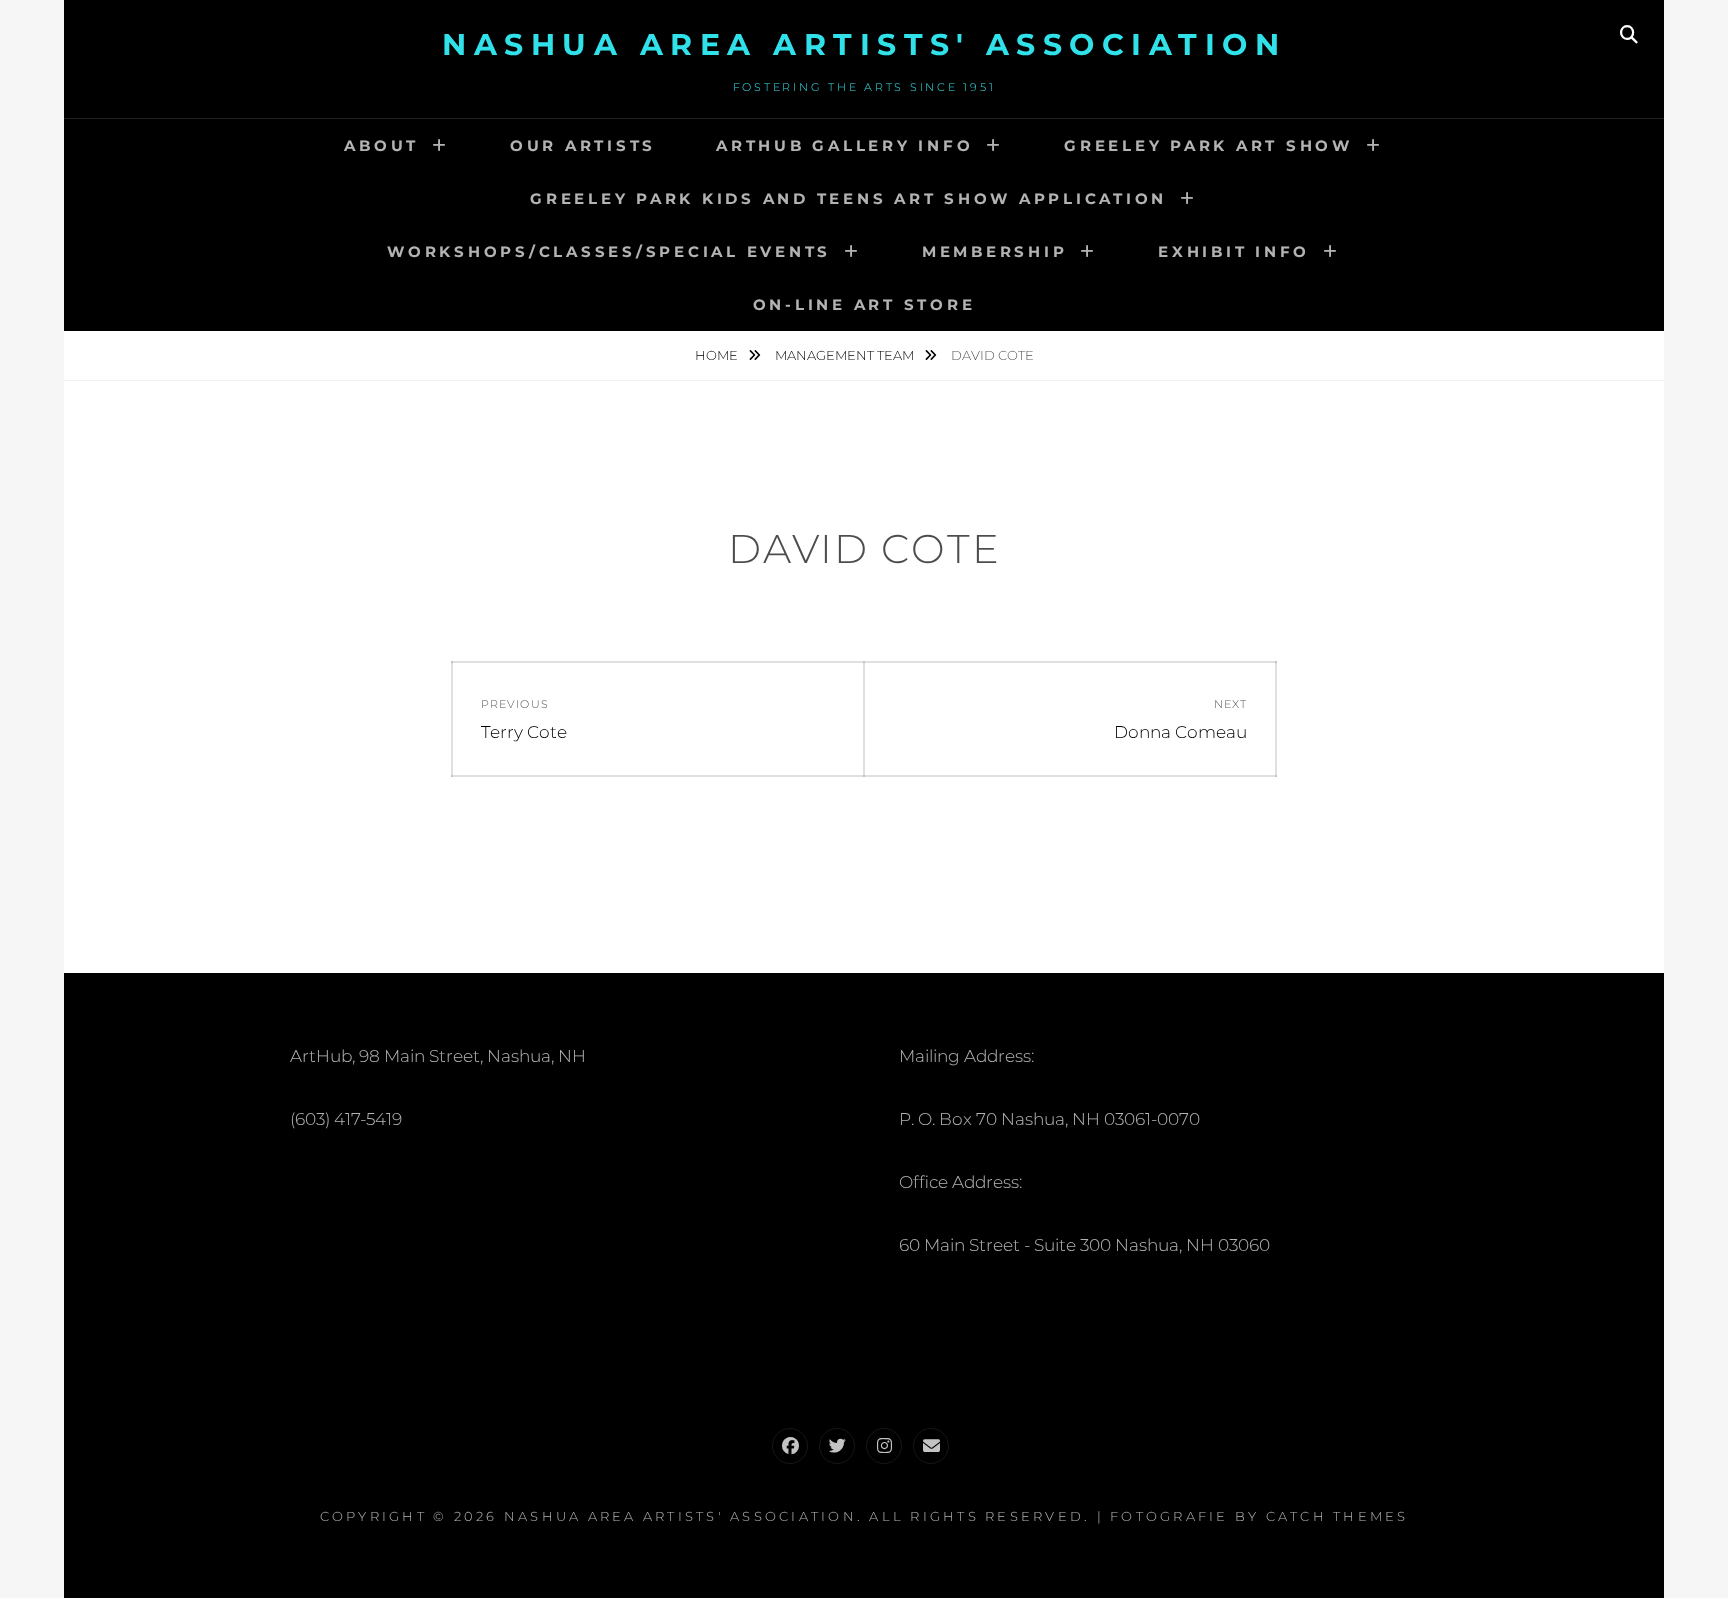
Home (718, 355)
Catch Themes (1337, 1516)
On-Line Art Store (864, 304)
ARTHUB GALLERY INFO (844, 145)
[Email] (931, 1446)
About (381, 145)
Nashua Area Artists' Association (864, 44)
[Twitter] (837, 1446)
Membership (995, 251)
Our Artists (583, 145)
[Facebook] (790, 1446)
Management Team (846, 355)
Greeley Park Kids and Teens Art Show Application (848, 198)
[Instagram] (884, 1446)
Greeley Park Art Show (1208, 145)
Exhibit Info (1234, 251)
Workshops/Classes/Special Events (609, 251)
